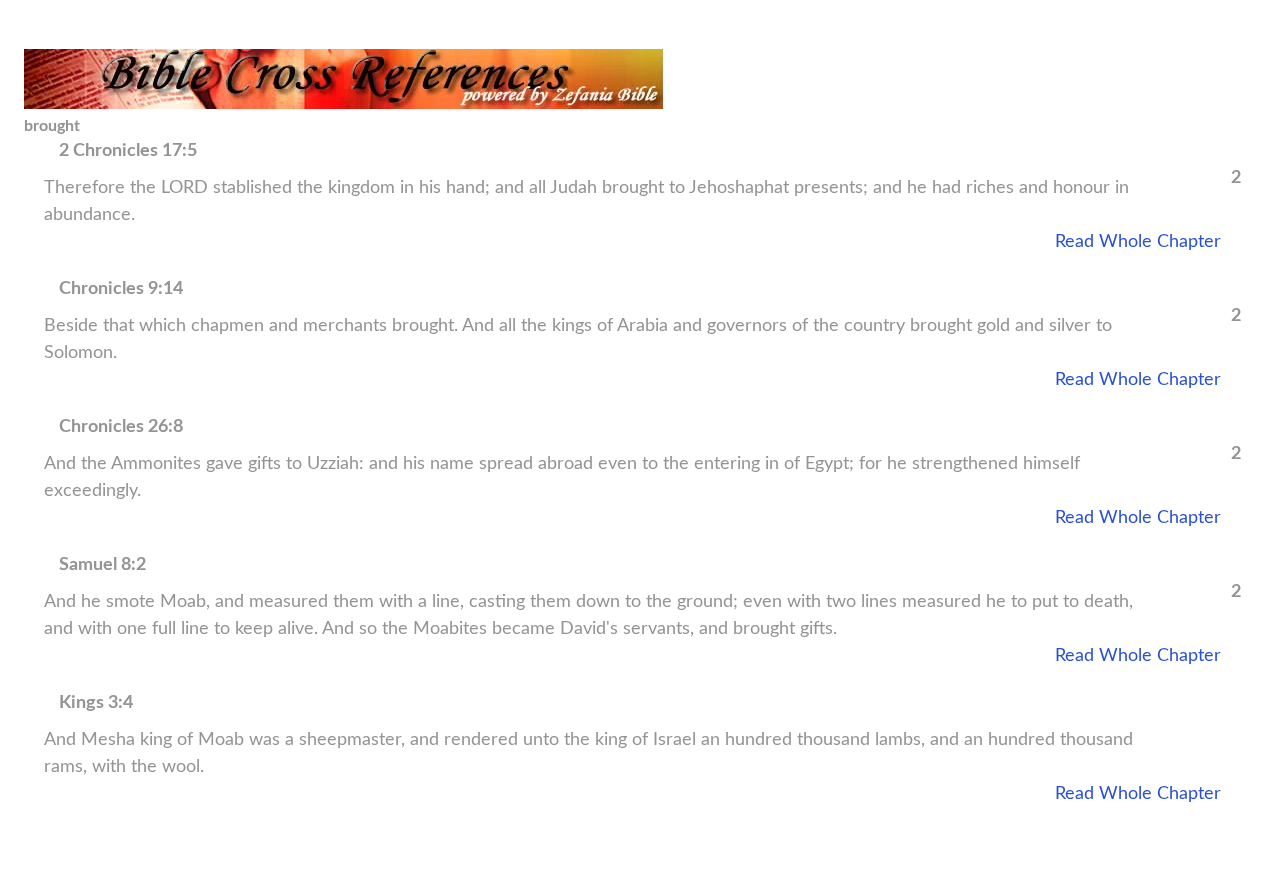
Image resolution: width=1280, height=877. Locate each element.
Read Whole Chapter (1138, 242)
